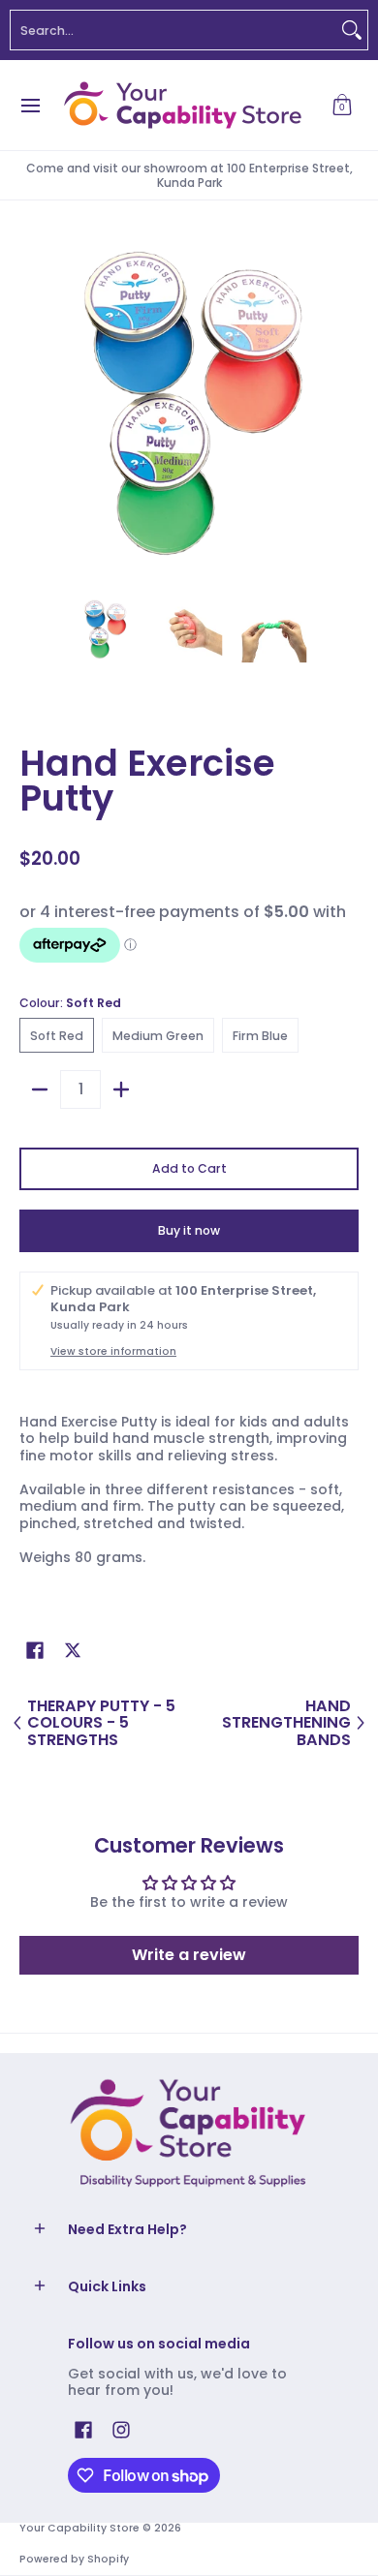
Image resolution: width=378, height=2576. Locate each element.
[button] (342, 105)
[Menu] (30, 105)
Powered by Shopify (74, 2559)
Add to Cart (189, 1168)
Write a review (189, 1955)
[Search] (352, 30)
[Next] (345, 409)
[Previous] (33, 409)
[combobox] (173, 30)
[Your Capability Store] (182, 105)
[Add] (121, 1089)
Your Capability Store (79, 2528)
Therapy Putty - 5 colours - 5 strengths (101, 1723)
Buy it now (189, 1230)
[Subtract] (40, 1089)
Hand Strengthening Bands (286, 1723)
